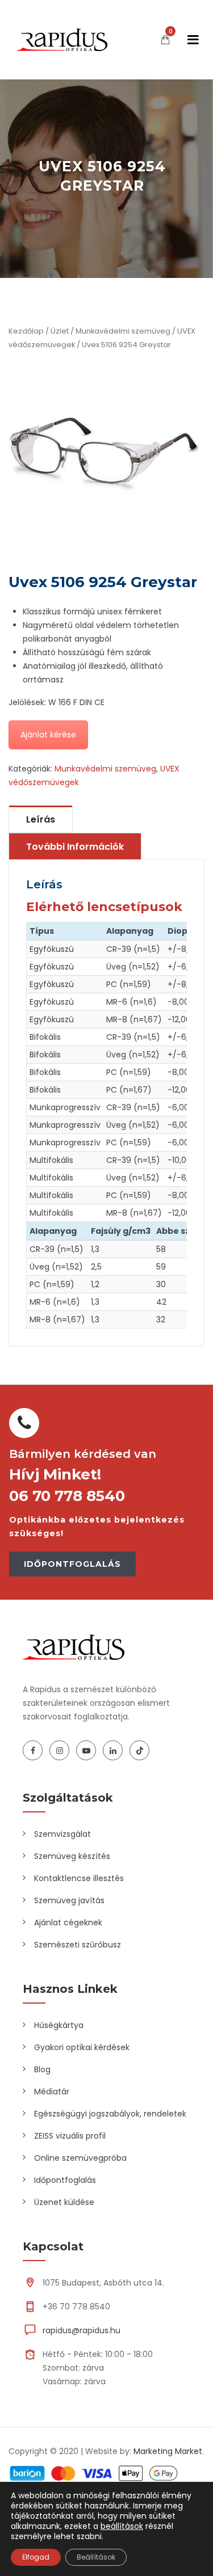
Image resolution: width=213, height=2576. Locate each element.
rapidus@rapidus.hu (82, 2330)
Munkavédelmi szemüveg (123, 331)
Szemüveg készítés (72, 1856)
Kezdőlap (26, 331)
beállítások (122, 2526)
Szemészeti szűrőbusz (78, 1945)
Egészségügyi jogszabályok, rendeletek (110, 2114)
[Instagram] (59, 1750)
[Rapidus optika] (62, 40)
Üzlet (60, 331)
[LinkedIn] (113, 1750)
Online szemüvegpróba (80, 2158)
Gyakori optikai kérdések (82, 2047)
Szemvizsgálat (62, 1834)
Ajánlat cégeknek (68, 1922)
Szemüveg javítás (69, 1900)
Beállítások (96, 2557)
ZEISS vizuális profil (70, 2136)
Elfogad (36, 2557)
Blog (42, 2069)
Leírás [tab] (41, 819)
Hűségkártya (59, 2025)
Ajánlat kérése (48, 735)
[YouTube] (86, 1750)
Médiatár (52, 2092)
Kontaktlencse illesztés (79, 1878)
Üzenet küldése (64, 2202)
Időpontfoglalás (65, 2180)
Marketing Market (168, 2451)
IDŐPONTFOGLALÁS (72, 1564)
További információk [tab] (75, 847)
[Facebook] (33, 1750)
